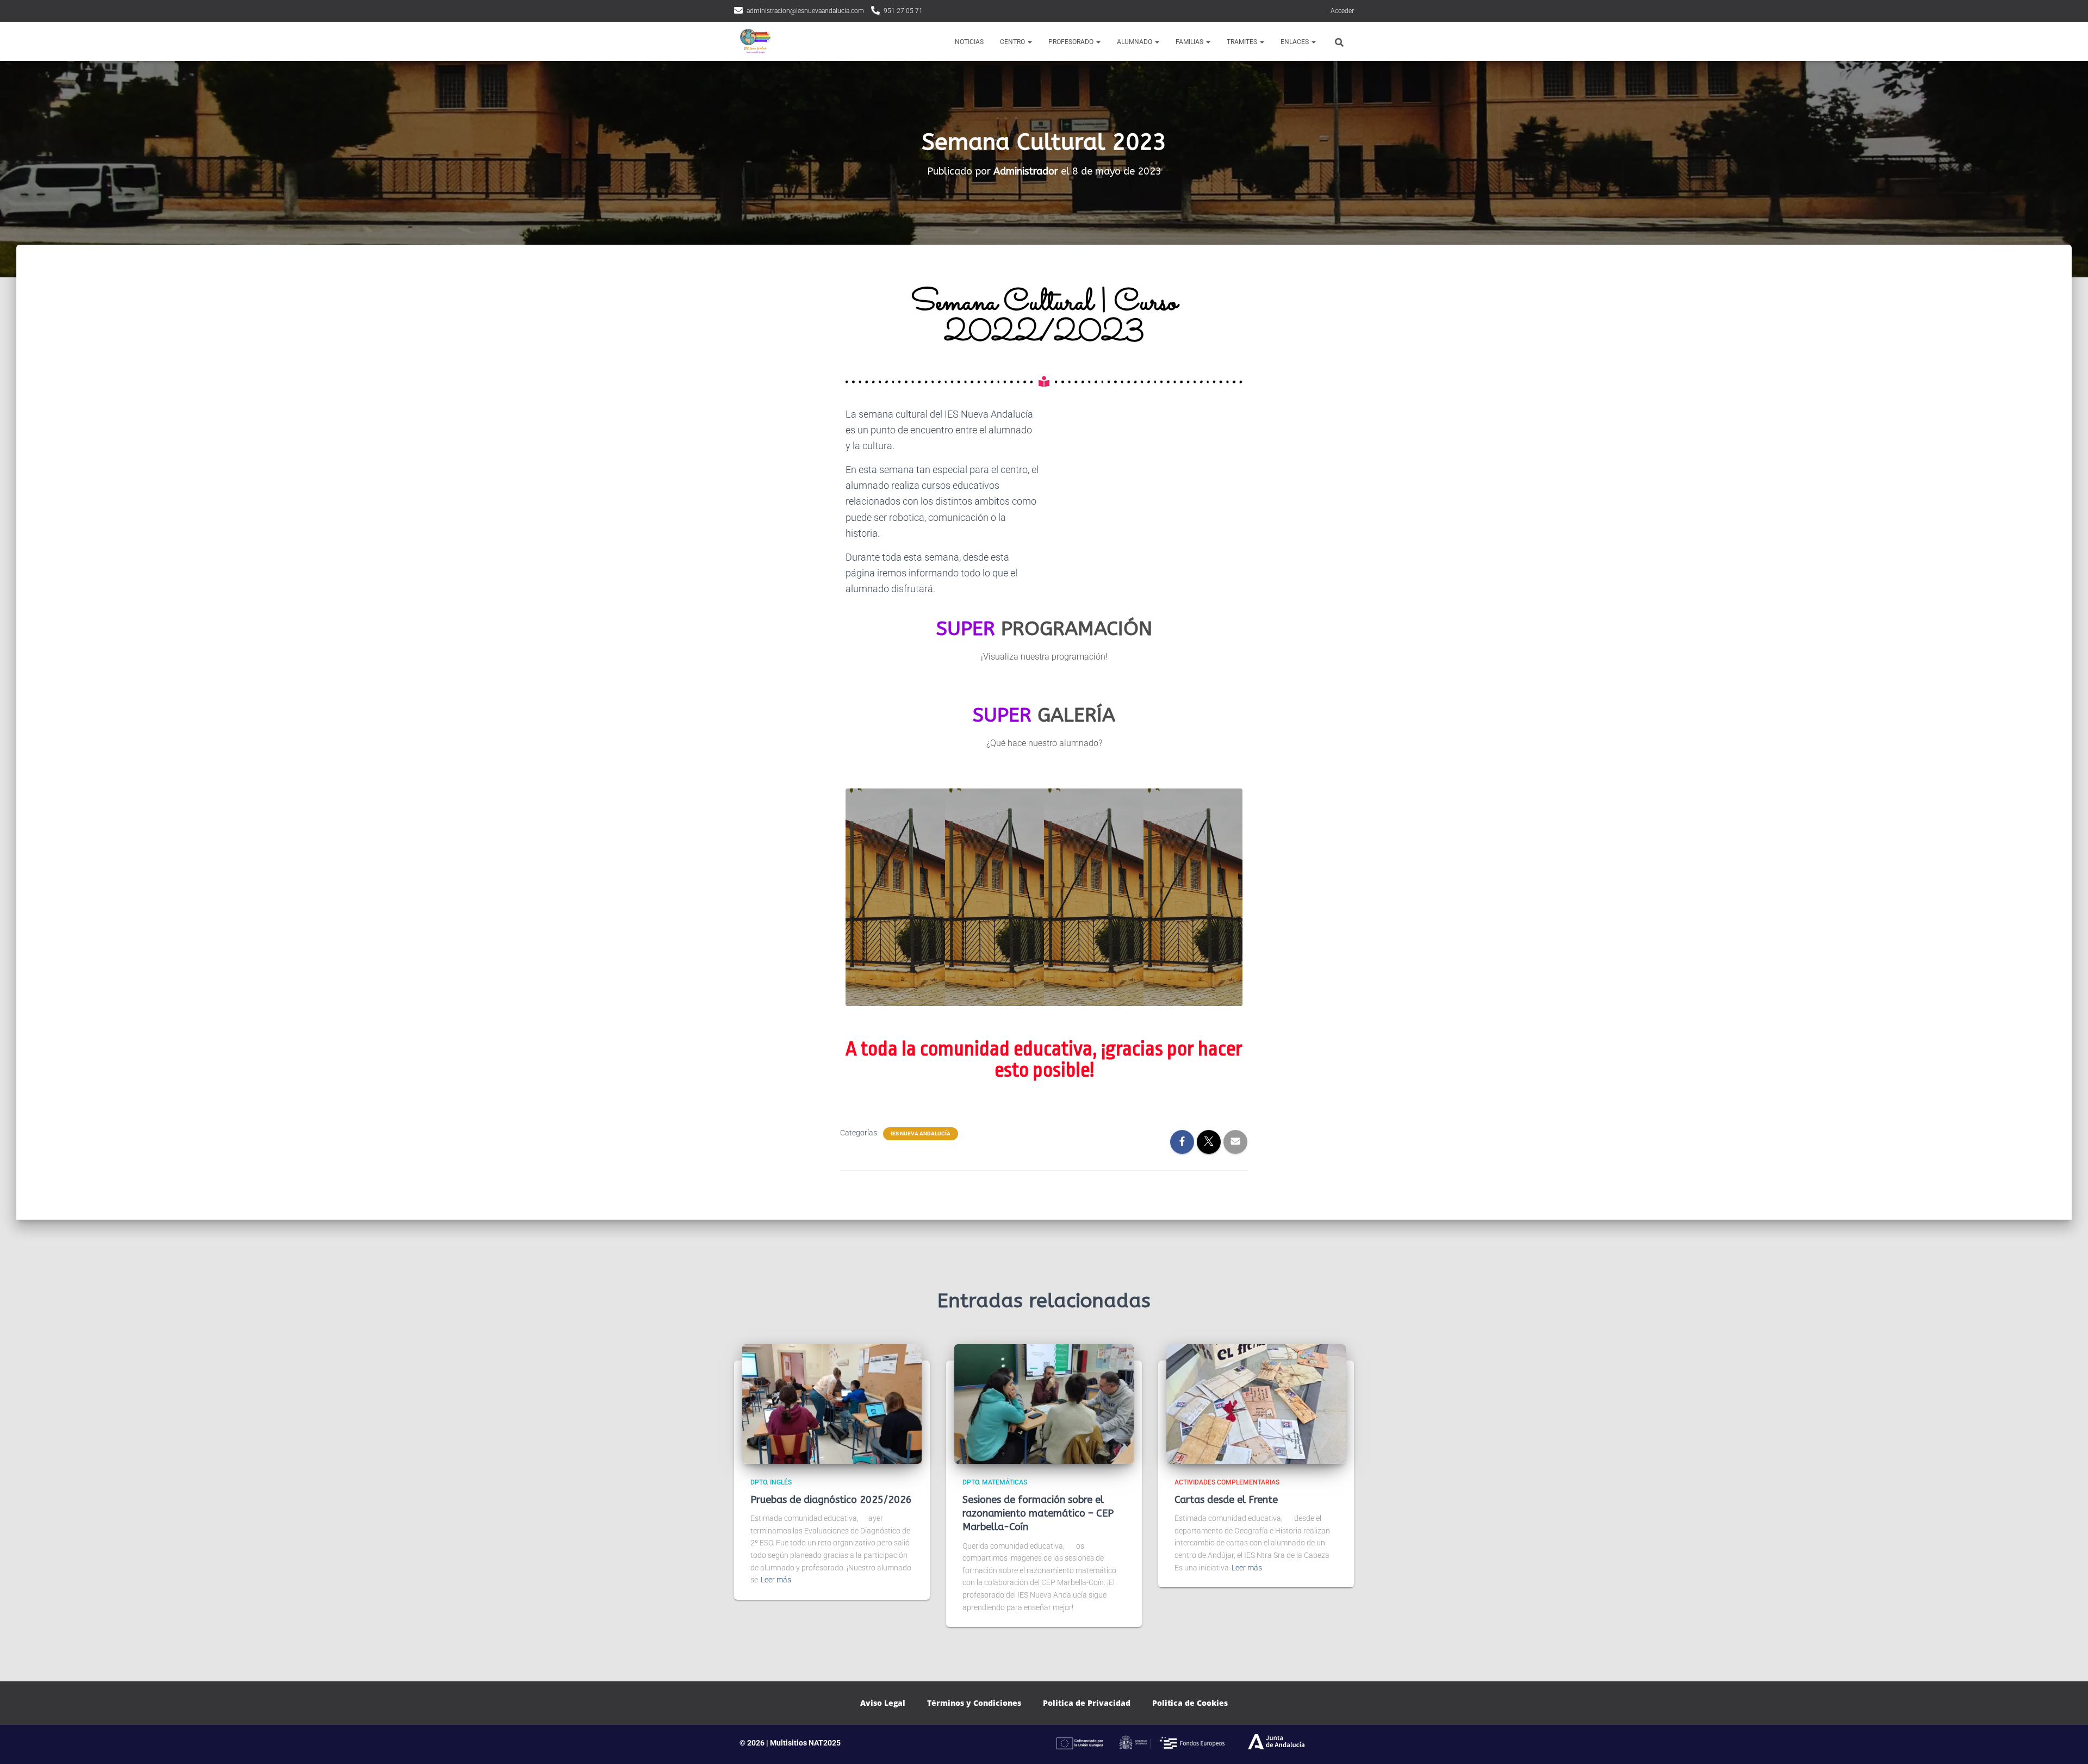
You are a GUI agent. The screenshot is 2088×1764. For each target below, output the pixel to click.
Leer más (776, 1580)
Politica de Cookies (1190, 1703)
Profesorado (1072, 42)
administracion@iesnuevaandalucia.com (805, 11)
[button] (1029, 42)
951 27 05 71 (903, 11)
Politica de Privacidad (1087, 1703)
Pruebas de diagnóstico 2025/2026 (831, 1500)
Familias (1190, 42)
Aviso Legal (883, 1703)
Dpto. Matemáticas (995, 1482)
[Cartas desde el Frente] (1256, 1403)
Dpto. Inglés (771, 1482)
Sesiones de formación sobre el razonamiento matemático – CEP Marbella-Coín (1038, 1513)
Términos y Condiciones (974, 1703)
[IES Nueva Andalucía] (754, 41)
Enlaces (1295, 42)
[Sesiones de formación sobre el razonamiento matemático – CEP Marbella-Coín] (1044, 1403)
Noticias (969, 42)
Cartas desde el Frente (1226, 1500)
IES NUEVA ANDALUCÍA (921, 1133)
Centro (1013, 42)
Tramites (1243, 42)
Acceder (1342, 11)
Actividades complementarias (1227, 1482)
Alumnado (1135, 42)
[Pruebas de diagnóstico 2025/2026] (832, 1403)
